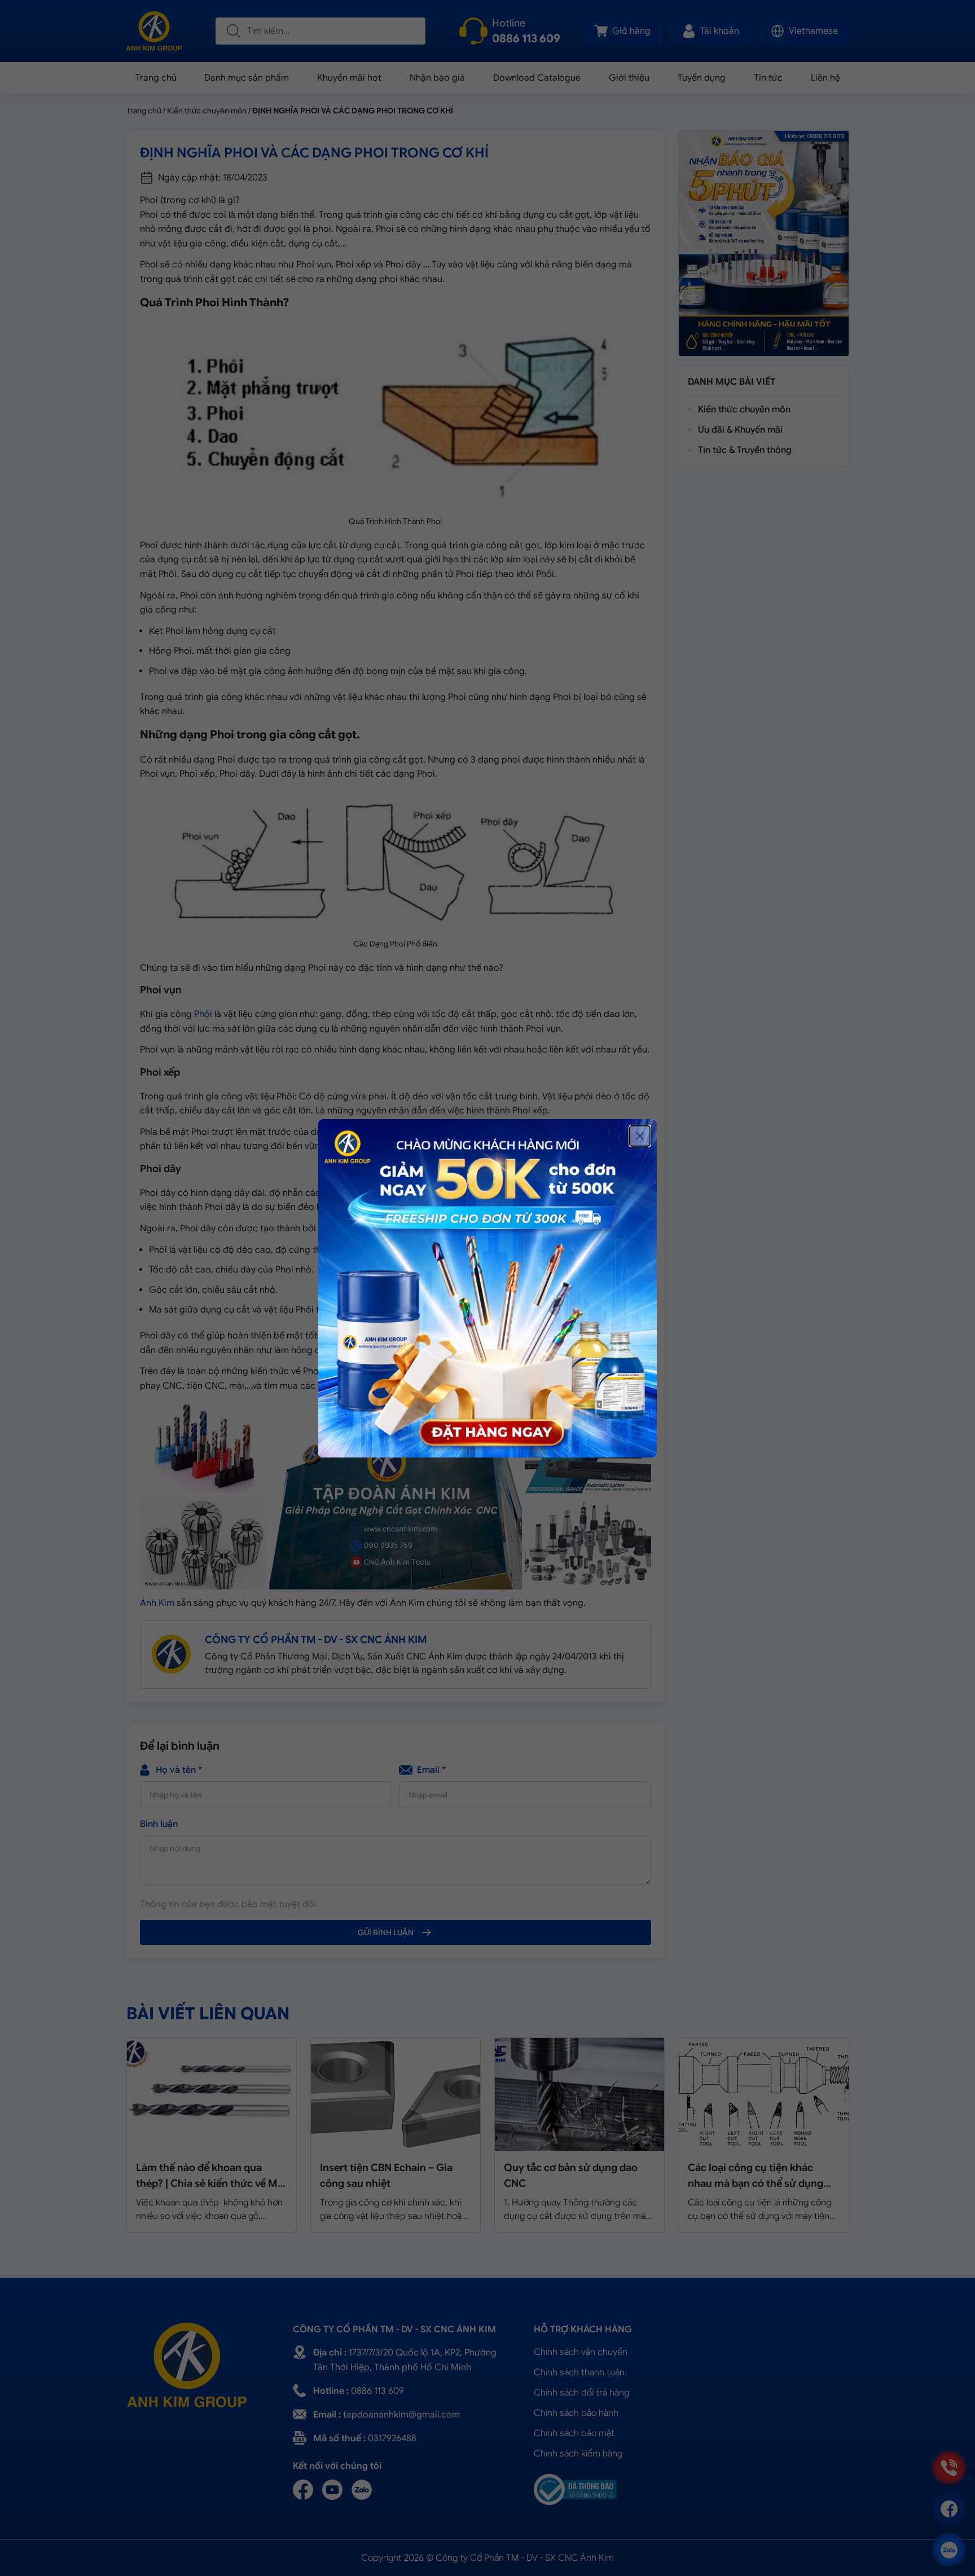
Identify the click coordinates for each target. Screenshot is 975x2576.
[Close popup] (640, 1136)
